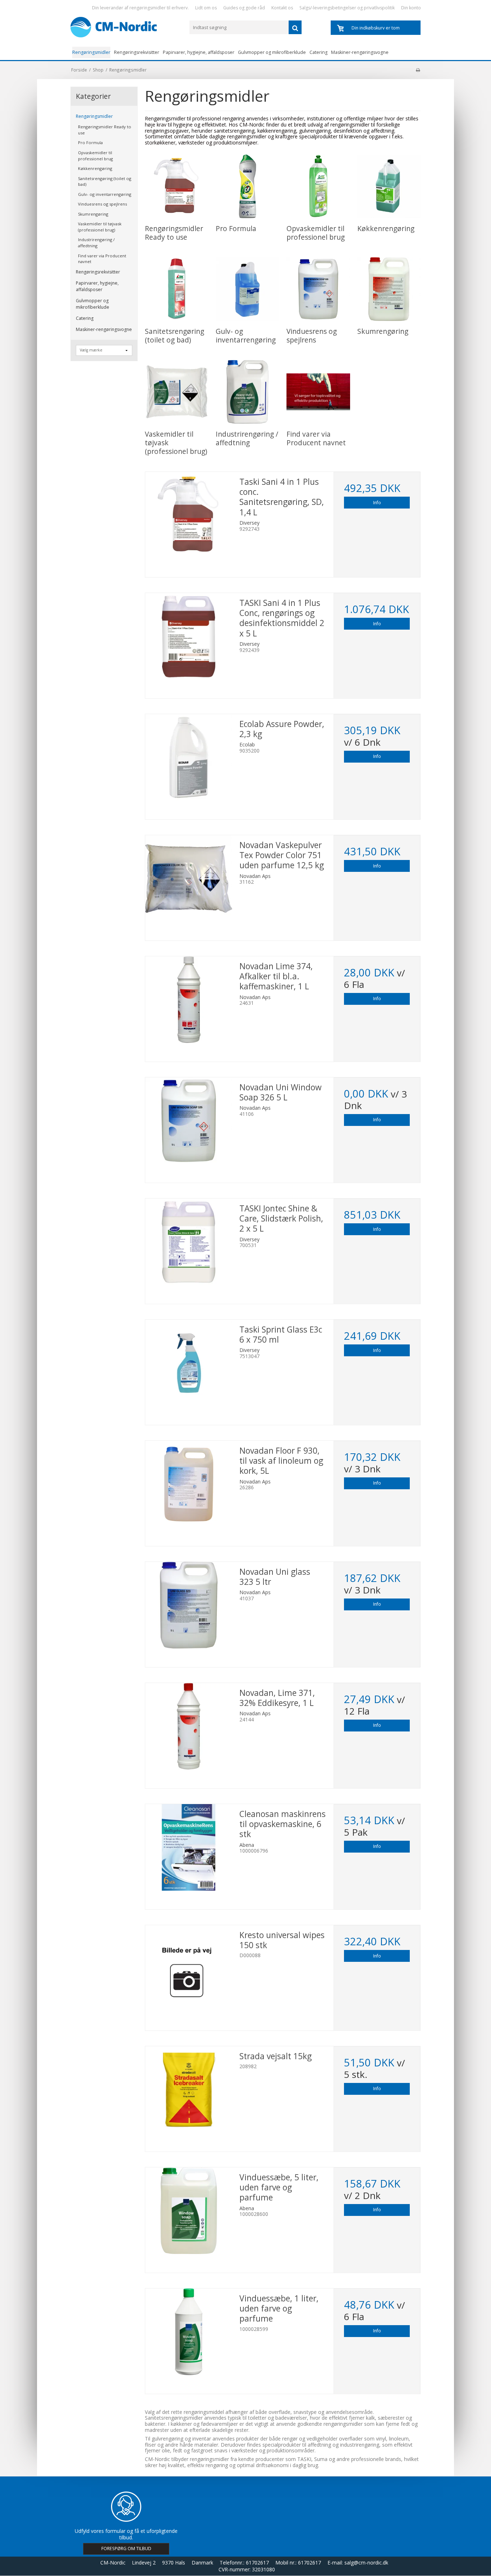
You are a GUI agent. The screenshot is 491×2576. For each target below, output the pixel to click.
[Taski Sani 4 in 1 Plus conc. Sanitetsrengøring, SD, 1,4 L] (189, 515)
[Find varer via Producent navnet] (318, 392)
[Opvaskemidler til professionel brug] (318, 186)
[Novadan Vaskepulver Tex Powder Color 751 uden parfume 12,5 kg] (189, 879)
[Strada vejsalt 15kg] (189, 2090)
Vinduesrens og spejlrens (102, 204)
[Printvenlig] (418, 70)
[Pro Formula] (247, 186)
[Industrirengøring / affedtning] (247, 392)
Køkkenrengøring (95, 168)
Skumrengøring (93, 214)
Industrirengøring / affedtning (96, 243)
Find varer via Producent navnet (102, 259)
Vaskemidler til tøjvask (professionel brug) (100, 227)
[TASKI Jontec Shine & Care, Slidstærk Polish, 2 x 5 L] (189, 1242)
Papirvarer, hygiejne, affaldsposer (199, 52)
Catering (318, 52)
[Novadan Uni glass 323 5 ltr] (189, 1605)
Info (377, 503)
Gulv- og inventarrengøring (105, 194)
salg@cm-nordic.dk (366, 2563)
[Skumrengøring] (389, 289)
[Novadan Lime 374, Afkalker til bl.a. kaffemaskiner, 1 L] (189, 1000)
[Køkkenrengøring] (389, 186)
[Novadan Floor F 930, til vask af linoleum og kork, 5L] (189, 1484)
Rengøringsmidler (91, 52)
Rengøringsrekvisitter (137, 52)
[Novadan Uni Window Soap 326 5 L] (189, 1121)
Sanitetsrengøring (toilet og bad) (105, 181)
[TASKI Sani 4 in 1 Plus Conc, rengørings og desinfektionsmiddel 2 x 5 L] (189, 636)
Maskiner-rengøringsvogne (360, 52)
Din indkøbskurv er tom (376, 28)
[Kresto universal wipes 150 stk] (189, 1969)
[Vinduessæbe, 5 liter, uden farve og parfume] (189, 2211)
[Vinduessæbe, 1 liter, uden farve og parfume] (189, 2332)
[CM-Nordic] (127, 27)
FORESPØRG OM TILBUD (126, 2549)
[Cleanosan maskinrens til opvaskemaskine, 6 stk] (189, 1848)
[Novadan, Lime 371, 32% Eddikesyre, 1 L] (189, 1726)
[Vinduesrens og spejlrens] (318, 289)
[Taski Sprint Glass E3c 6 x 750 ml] (189, 1363)
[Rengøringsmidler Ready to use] (177, 186)
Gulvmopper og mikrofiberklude (272, 52)
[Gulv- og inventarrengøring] (247, 289)
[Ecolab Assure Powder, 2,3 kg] (189, 758)
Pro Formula (90, 142)
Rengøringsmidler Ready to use (105, 130)
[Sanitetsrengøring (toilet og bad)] (177, 289)
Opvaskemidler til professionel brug (95, 156)
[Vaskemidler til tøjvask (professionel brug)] (177, 392)
